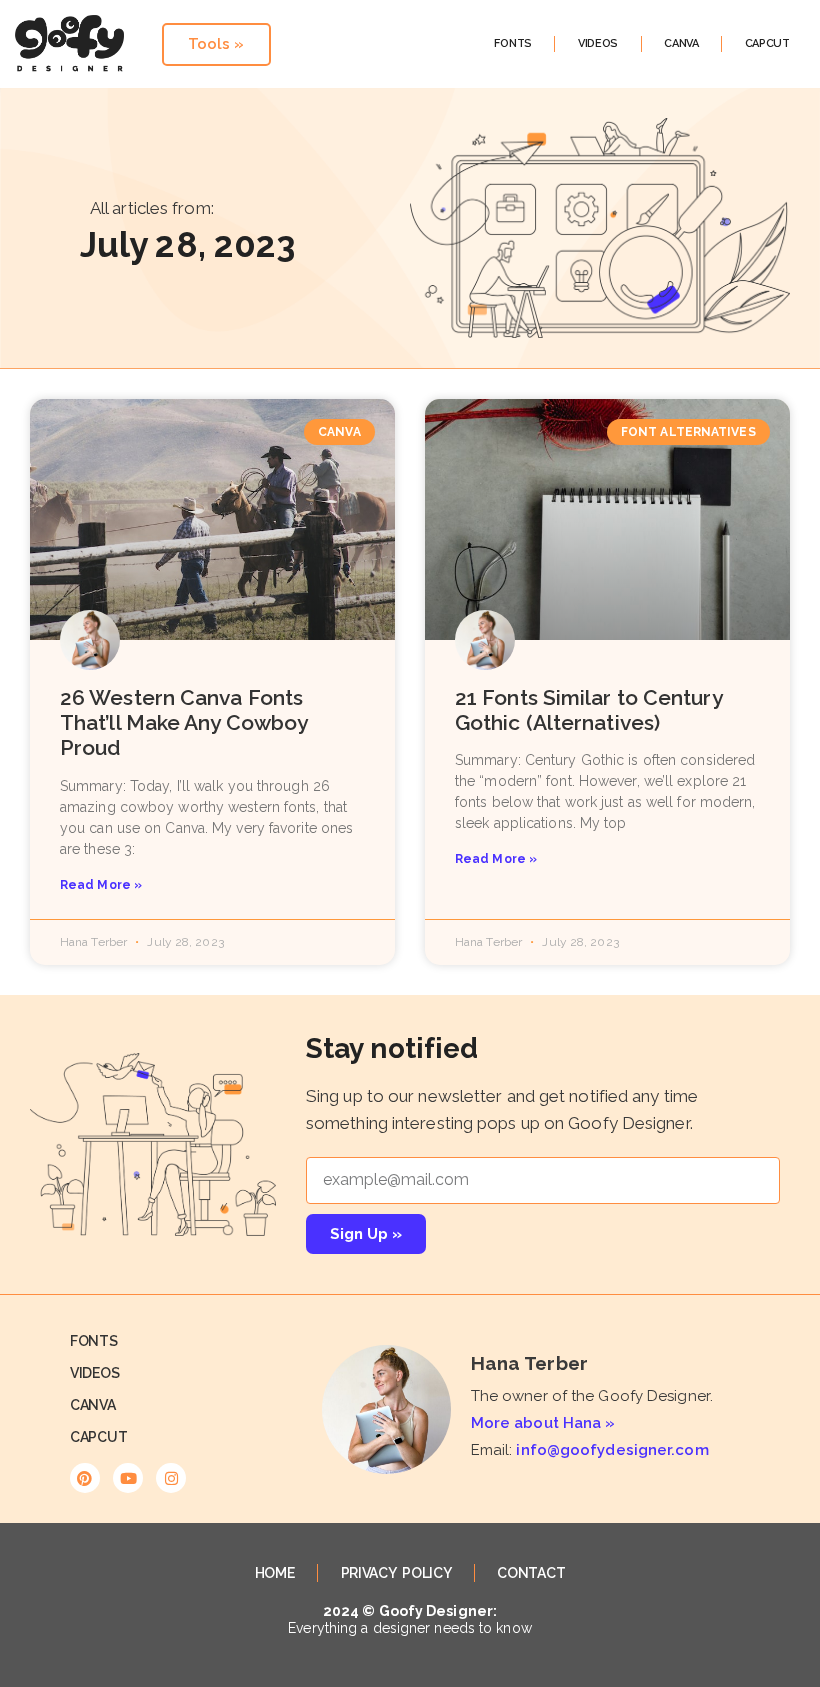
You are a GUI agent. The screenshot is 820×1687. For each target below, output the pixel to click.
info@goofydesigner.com (612, 1450)
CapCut (767, 43)
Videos (598, 43)
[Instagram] (171, 1478)
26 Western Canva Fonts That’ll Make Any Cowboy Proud (183, 722)
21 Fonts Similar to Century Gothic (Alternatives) (588, 710)
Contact (531, 1573)
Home (275, 1573)
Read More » (101, 885)
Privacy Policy (396, 1573)
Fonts (513, 43)
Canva (681, 43)
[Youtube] (128, 1478)
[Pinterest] (85, 1478)
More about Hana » (543, 1423)
